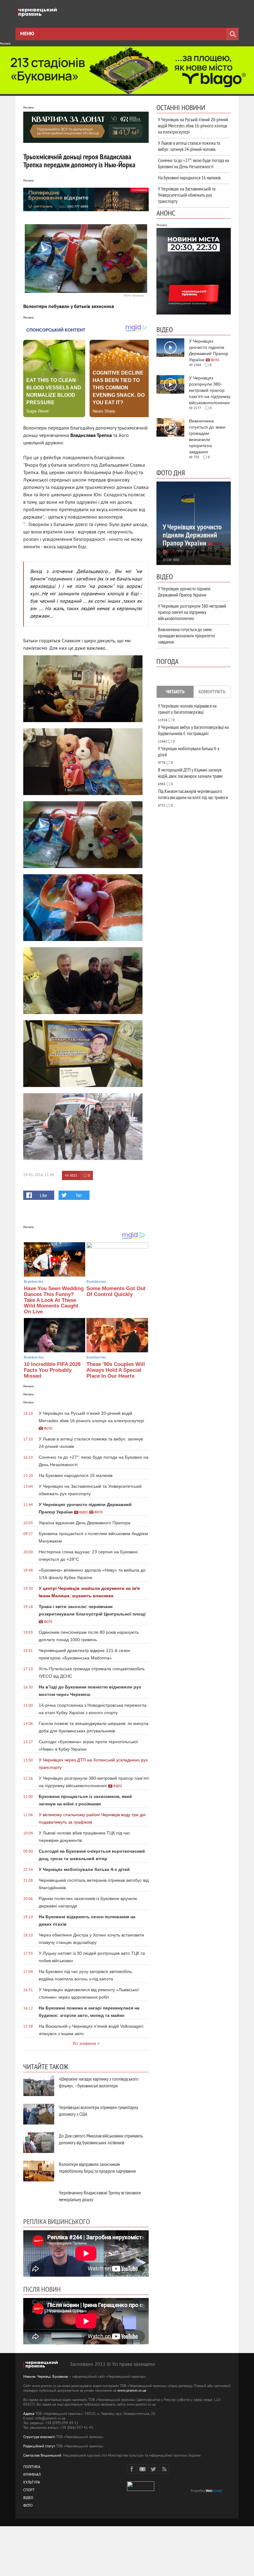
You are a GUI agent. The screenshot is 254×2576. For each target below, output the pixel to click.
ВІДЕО (28, 2498)
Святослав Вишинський (42, 2456)
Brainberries (34, 1282)
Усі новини (84, 2044)
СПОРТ (29, 2490)
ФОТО (28, 2506)
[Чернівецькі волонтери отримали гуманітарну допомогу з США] (39, 2114)
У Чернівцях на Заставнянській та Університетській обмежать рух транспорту (187, 195)
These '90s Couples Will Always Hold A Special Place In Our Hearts (116, 1370)
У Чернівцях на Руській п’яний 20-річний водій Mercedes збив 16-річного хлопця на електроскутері (193, 126)
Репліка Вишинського (57, 2221)
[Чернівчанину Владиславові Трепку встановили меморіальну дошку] (39, 2199)
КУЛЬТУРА (32, 2483)
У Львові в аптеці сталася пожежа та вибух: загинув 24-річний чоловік (189, 146)
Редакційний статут (39, 2447)
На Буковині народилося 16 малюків (189, 178)
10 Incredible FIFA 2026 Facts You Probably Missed (52, 1370)
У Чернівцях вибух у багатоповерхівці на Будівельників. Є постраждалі (193, 730)
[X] (153, 2469)
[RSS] (164, 2469)
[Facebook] (132, 2469)
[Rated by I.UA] (141, 2490)
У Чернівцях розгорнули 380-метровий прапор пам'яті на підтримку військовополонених (192, 612)
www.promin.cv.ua (132, 2391)
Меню (27, 34)
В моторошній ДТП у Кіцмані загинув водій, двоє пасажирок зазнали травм (190, 773)
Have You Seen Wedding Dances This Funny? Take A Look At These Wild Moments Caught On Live (54, 1300)
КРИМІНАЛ (32, 2475)
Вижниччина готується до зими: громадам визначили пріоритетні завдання (186, 635)
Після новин (42, 2289)
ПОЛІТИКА (32, 2467)
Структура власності (39, 2437)
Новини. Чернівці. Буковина (46, 2377)
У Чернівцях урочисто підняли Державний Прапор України (184, 592)
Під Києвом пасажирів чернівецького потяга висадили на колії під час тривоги (193, 794)
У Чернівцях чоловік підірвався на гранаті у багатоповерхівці (187, 709)
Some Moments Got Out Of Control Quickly (116, 1291)
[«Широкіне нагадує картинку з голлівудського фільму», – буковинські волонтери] (39, 2086)
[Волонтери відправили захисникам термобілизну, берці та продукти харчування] (39, 2171)
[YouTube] (142, 2469)
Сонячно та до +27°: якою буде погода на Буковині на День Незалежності (193, 163)
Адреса (29, 2414)
